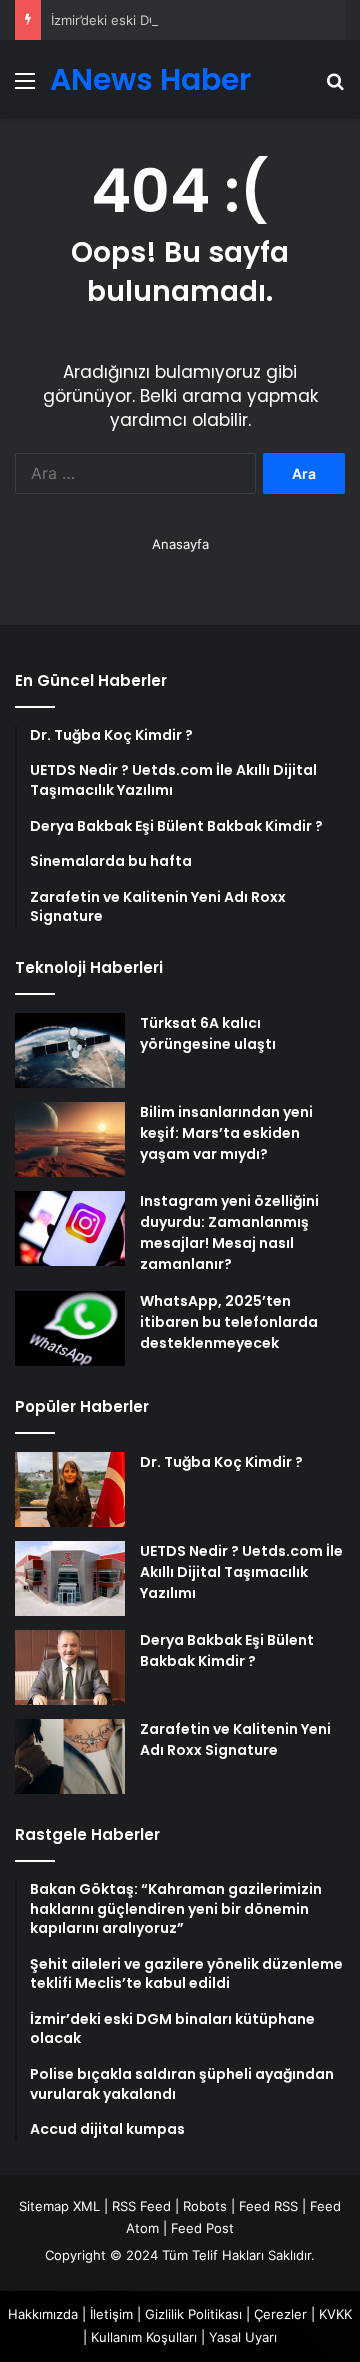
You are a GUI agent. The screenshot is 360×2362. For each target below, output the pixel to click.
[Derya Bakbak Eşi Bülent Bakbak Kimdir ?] (70, 1667)
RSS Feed (141, 2206)
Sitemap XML (59, 2206)
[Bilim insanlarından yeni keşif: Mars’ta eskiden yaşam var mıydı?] (70, 1139)
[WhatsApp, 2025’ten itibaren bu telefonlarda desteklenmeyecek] (70, 1328)
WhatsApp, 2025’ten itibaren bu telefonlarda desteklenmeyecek (229, 1322)
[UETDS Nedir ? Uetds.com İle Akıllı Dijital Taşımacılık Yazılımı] (70, 1578)
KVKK (335, 2314)
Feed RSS (268, 2206)
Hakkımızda (43, 2314)
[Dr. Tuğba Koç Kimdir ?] (70, 1489)
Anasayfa (180, 544)
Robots (205, 2206)
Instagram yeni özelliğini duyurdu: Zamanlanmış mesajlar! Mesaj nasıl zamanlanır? (229, 1232)
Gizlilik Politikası (193, 2314)
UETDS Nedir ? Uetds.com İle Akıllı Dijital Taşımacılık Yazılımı (241, 1572)
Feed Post (202, 2228)
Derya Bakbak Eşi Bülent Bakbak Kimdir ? (227, 1650)
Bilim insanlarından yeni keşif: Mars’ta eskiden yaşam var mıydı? (226, 1133)
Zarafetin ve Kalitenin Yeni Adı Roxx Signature (235, 1739)
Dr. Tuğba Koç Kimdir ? (221, 1462)
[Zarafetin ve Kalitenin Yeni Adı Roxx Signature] (70, 1756)
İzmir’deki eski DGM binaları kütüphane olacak (192, 20)
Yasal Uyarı (243, 2337)
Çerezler (280, 2314)
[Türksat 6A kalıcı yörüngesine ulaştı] (70, 1050)
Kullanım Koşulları (144, 2337)
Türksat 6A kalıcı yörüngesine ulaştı (208, 1033)
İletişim (111, 2314)
